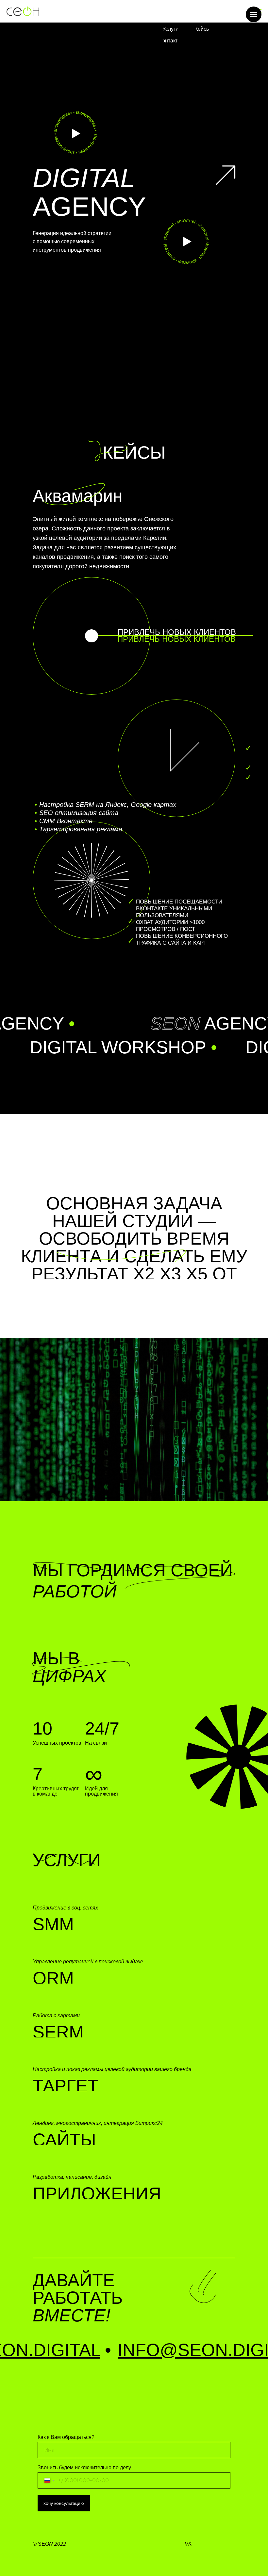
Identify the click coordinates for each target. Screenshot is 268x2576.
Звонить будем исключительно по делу (84, 2467)
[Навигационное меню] (254, 14)
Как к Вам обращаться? (66, 2437)
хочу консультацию (64, 2503)
